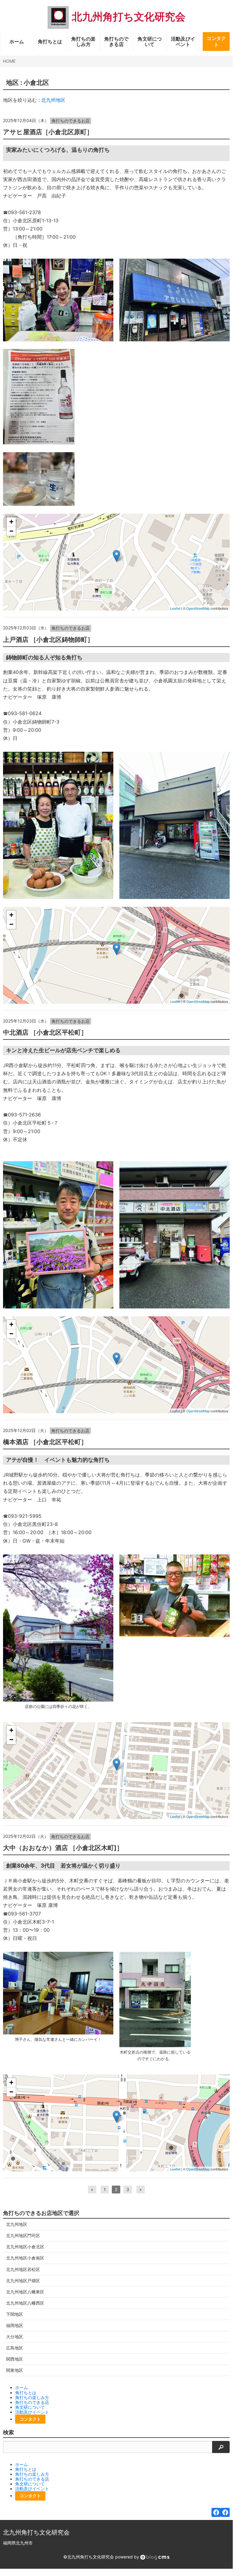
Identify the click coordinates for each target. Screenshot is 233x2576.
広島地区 (15, 2348)
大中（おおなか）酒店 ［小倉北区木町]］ (63, 1848)
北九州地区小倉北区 (25, 2247)
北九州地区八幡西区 (25, 2303)
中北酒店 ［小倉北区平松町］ (45, 1032)
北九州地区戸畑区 (23, 2281)
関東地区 (15, 2370)
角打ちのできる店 (116, 41)
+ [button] (11, 522)
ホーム (17, 41)
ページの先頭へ (220, 2560)
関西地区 (15, 2359)
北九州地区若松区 (23, 2269)
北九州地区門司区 (23, 2235)
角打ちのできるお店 (71, 121)
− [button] (11, 531)
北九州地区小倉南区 (25, 2258)
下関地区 (15, 2314)
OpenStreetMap (198, 608)
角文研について (150, 41)
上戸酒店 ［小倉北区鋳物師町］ (48, 640)
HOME (9, 61)
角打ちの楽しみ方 (83, 41)
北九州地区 (53, 100)
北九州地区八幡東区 (25, 2292)
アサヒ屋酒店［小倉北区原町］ (48, 132)
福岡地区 (15, 2325)
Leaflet (175, 608)
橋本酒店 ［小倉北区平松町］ (45, 1442)
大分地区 (15, 2337)
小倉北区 (36, 83)
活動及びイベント (183, 41)
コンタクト (216, 41)
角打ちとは (50, 41)
